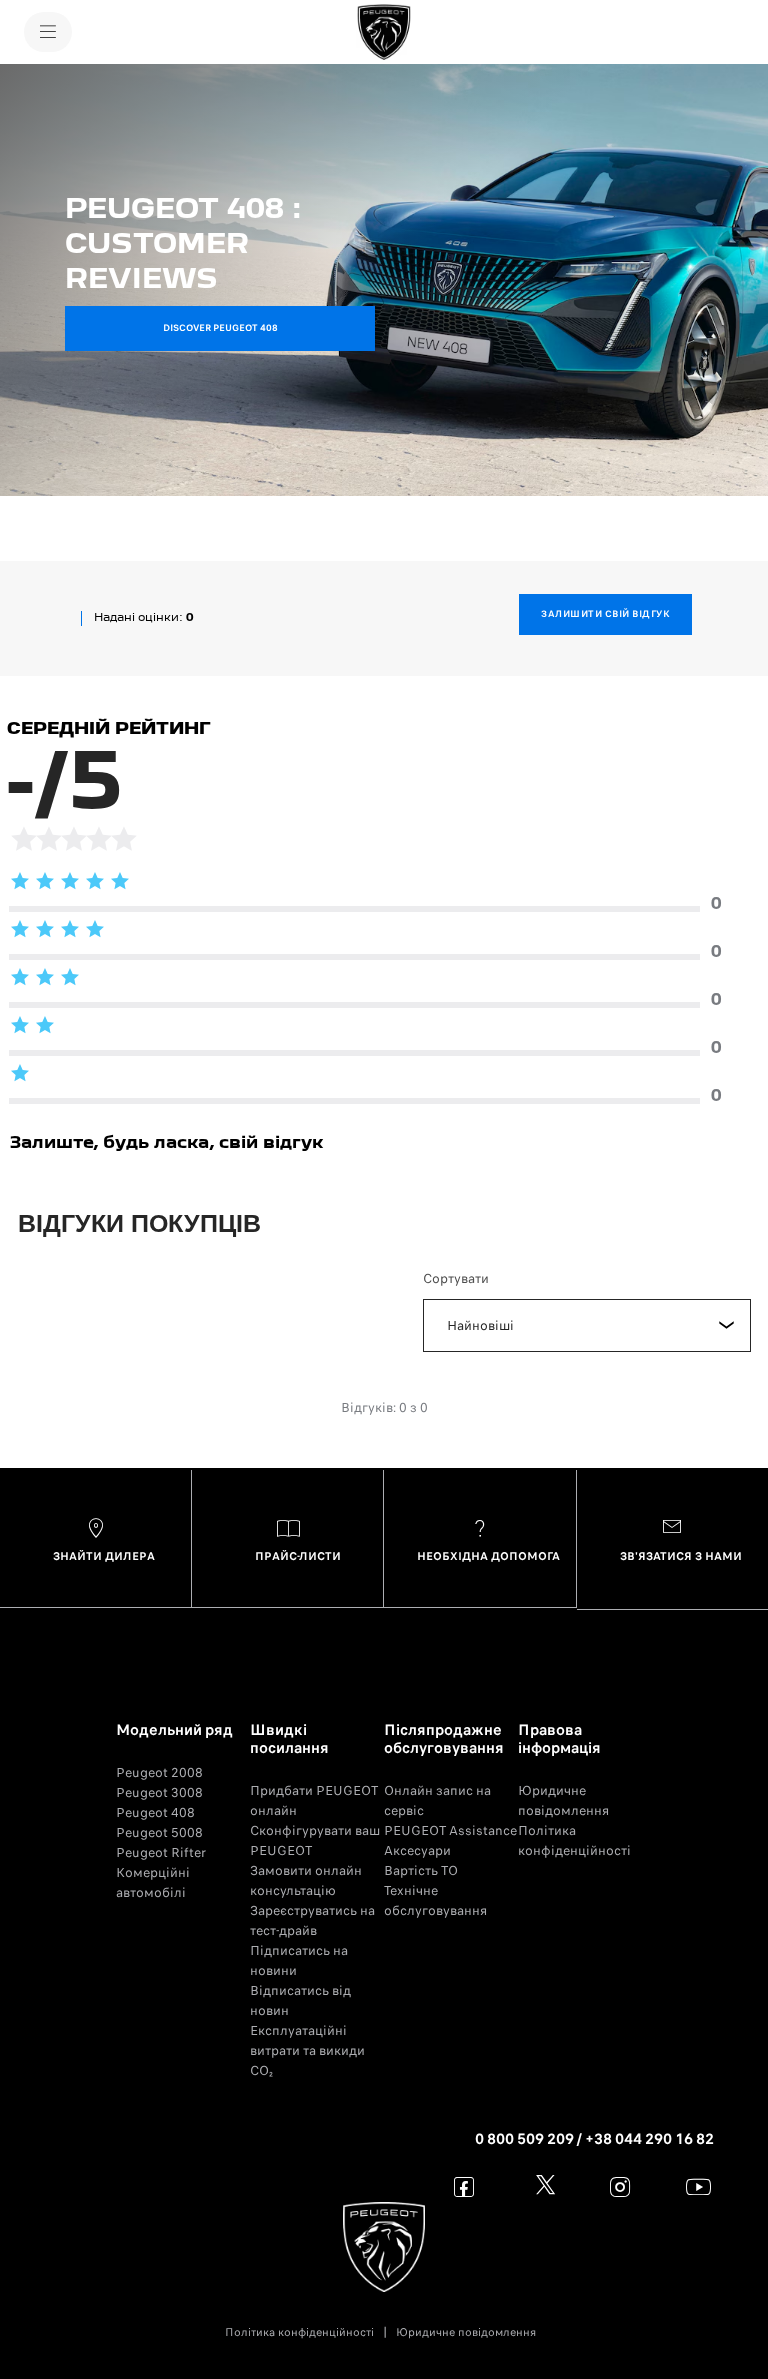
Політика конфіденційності (574, 1840)
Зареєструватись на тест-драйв (312, 1920)
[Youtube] (698, 2186)
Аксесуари (417, 1850)
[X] (542, 2186)
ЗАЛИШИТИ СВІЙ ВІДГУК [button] (605, 614)
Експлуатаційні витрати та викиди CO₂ (307, 2050)
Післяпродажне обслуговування (444, 1739)
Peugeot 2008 (159, 1772)
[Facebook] (464, 2186)
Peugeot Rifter (161, 1852)
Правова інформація (559, 1739)
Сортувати (456, 1278)
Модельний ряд (174, 1730)
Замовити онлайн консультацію (306, 1880)
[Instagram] (620, 2186)
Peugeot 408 (155, 1812)
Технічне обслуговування (435, 1900)
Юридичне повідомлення (563, 1800)
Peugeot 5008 (159, 1832)
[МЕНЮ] (48, 32)
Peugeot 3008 (159, 1792)
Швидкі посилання (289, 1739)
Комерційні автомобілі (153, 1882)
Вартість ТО (421, 1870)
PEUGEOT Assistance (450, 1830)
